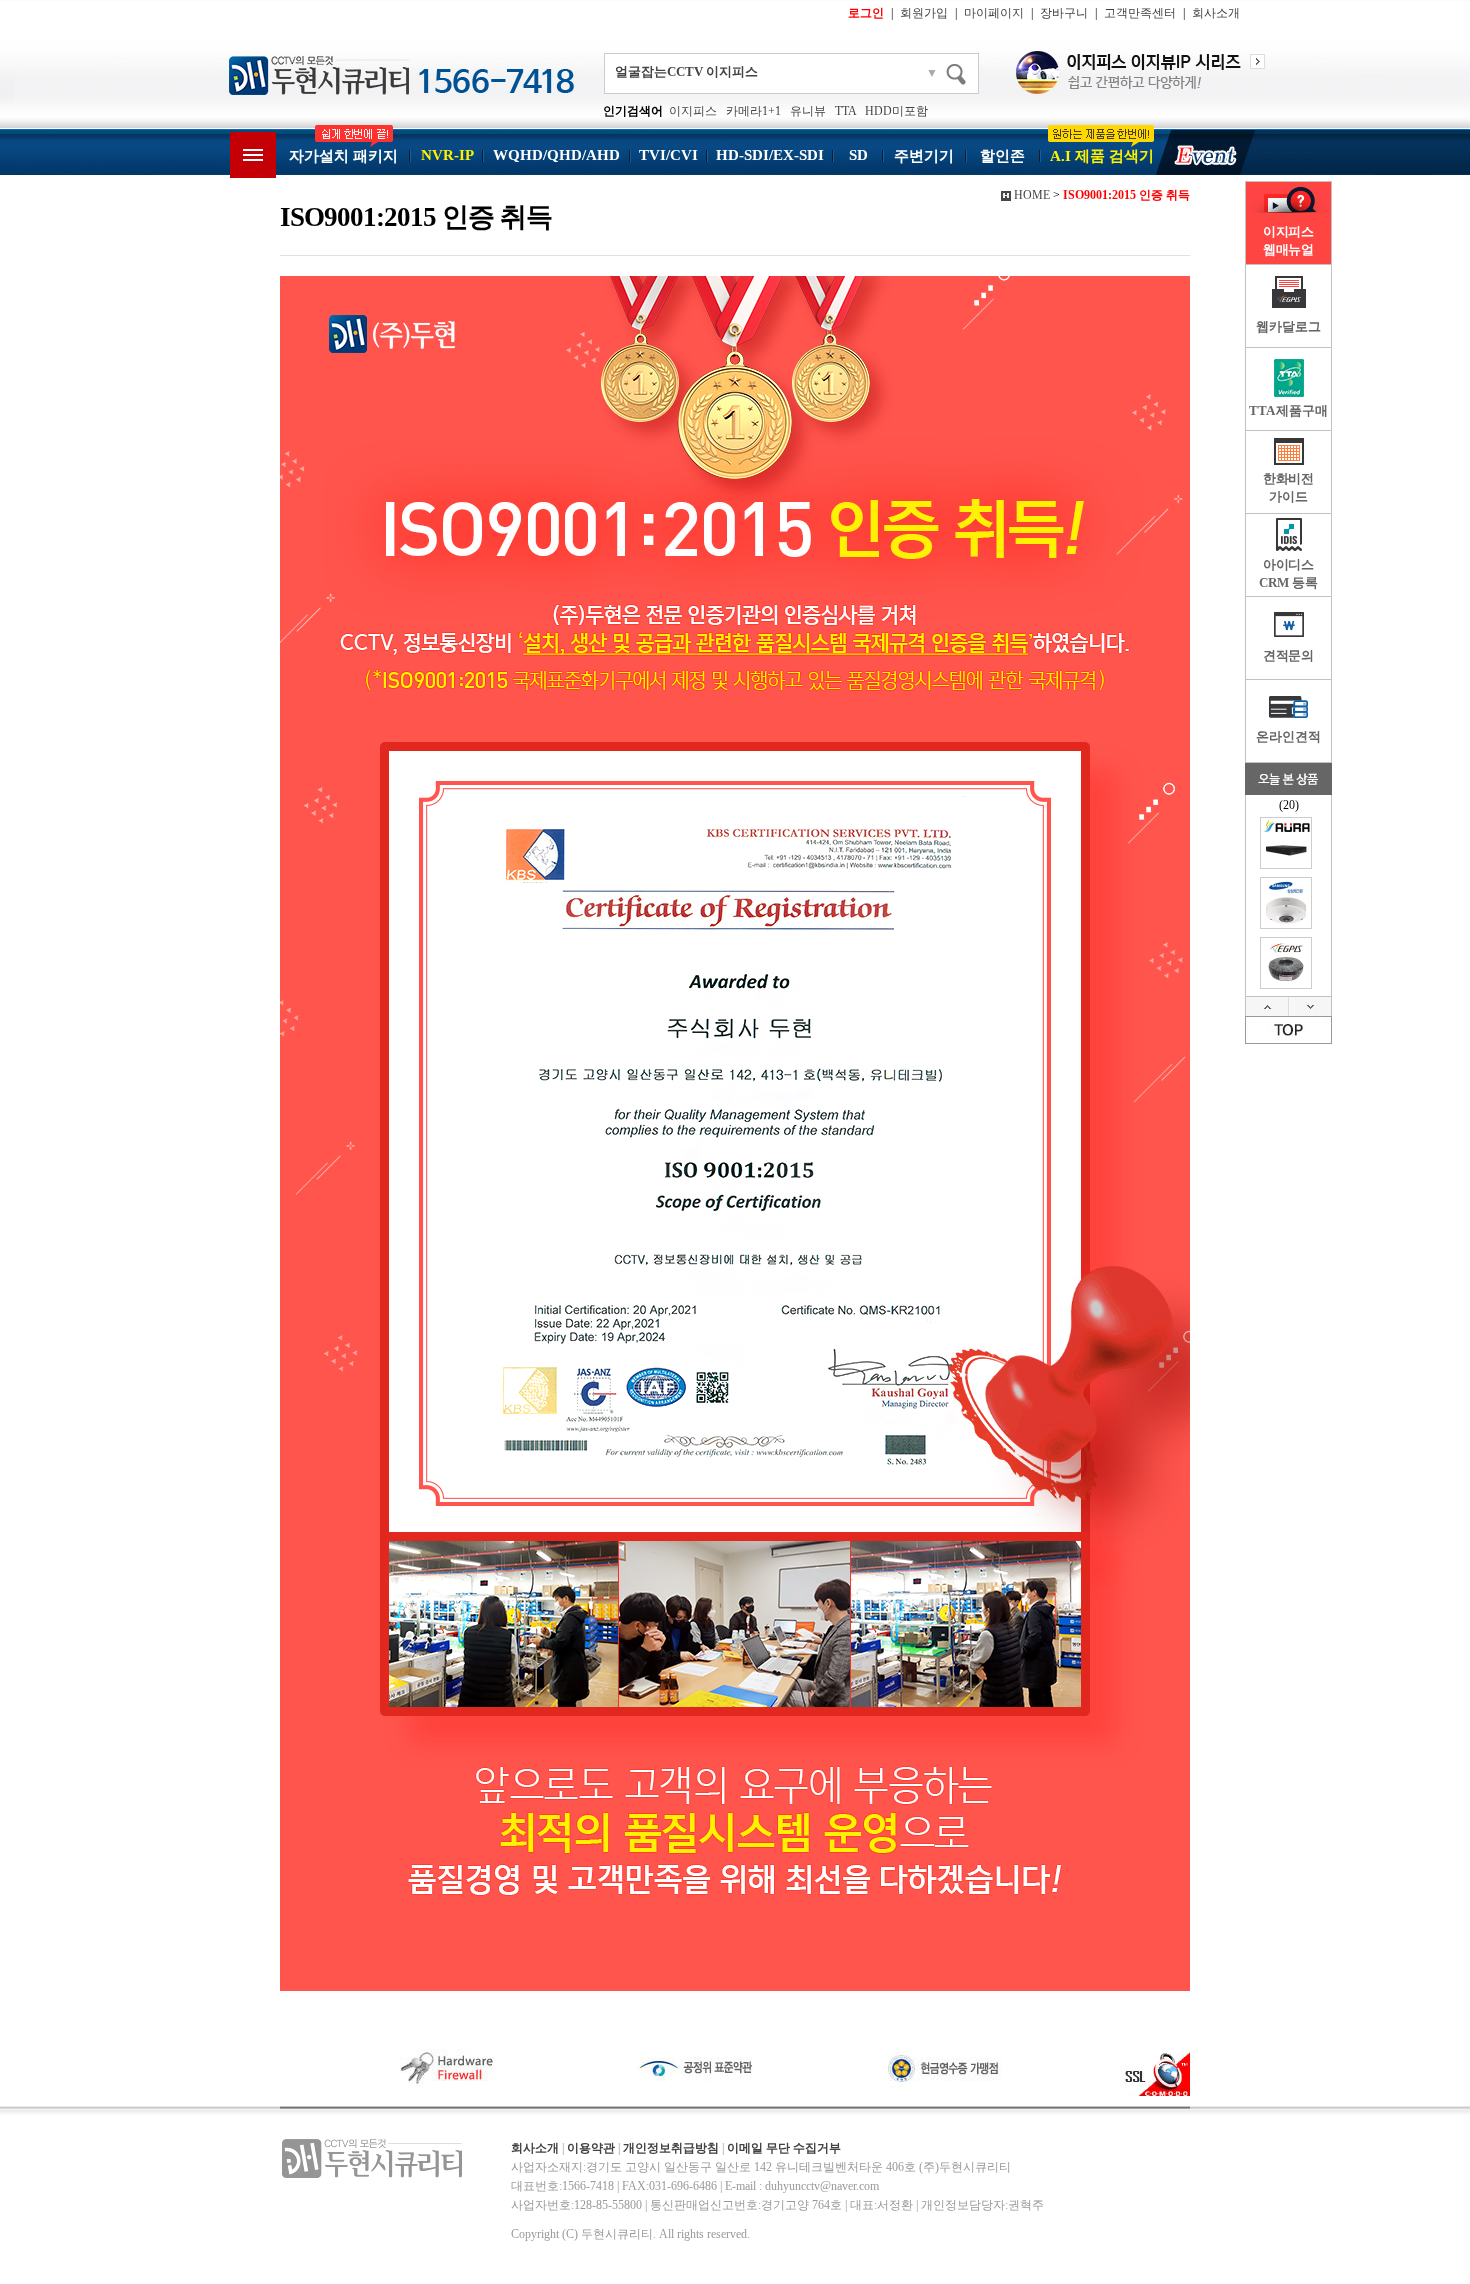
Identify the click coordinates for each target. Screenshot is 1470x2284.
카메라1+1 (753, 111)
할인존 (1002, 156)
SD (858, 155)
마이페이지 (994, 13)
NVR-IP (447, 155)
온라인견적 (1288, 736)
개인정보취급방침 (671, 2148)
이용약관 (591, 2148)
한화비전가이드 (1288, 487)
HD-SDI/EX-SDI (770, 155)
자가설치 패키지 (343, 156)
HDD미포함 (896, 111)
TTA (845, 111)
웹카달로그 (1288, 326)
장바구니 (1064, 13)
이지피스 (693, 111)
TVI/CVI (668, 155)
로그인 (866, 13)
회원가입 (924, 13)
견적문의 (1288, 655)
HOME (1032, 195)
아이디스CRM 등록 (1288, 573)
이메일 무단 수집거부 (784, 2148)
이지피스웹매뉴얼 (1288, 240)
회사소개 (1216, 13)
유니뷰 (808, 111)
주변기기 (924, 156)
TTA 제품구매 (1288, 410)
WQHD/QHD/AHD (556, 155)
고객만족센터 (1140, 13)
